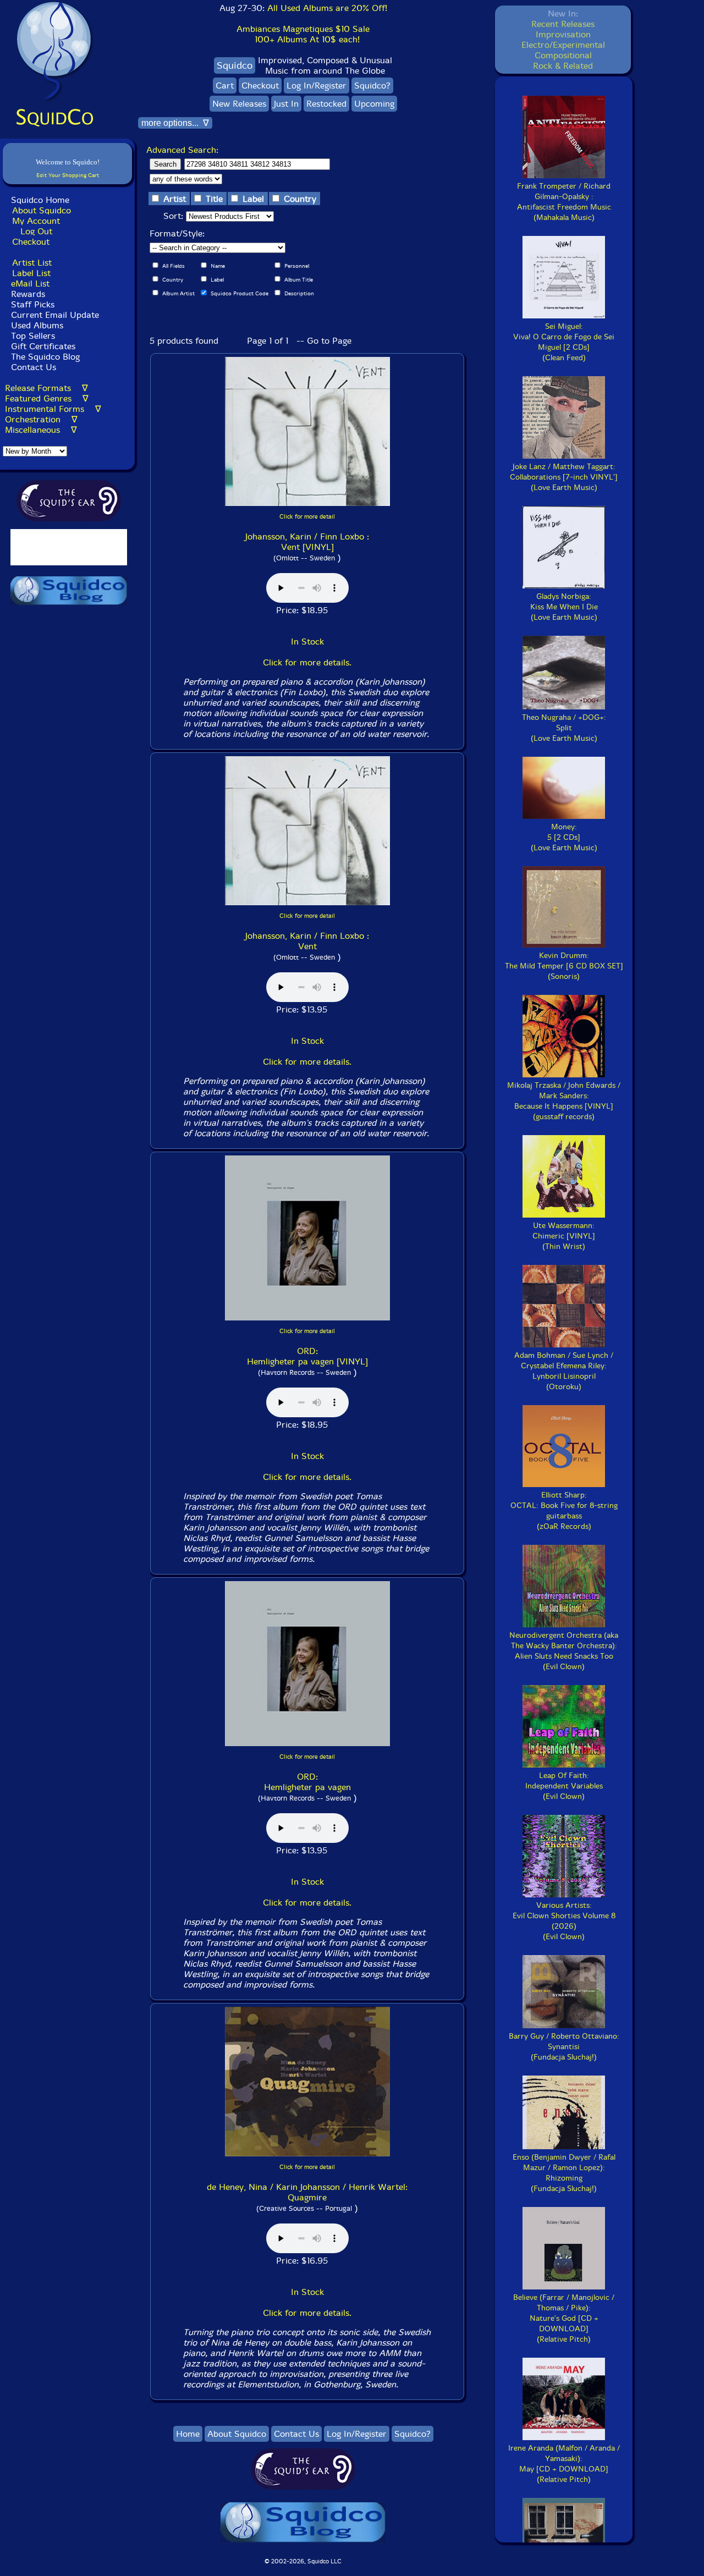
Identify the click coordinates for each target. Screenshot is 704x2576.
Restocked (326, 104)
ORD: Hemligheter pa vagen (307, 1782)
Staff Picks (33, 304)
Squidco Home (40, 200)
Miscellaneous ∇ (41, 430)
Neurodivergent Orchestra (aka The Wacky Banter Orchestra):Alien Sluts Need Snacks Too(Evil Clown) (564, 1651)
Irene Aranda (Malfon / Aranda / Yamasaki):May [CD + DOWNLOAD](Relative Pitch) (564, 2464)
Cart (225, 86)
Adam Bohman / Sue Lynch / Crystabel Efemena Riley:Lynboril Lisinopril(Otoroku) (564, 1371)
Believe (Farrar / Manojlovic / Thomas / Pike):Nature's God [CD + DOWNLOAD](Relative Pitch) (564, 2318)
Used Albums (37, 325)
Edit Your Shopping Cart (68, 175)
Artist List (32, 263)
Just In (286, 104)
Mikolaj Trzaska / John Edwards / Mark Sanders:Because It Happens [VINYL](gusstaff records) (564, 1101)
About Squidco (42, 210)
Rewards (28, 294)
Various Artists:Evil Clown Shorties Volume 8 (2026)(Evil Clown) (564, 1921)
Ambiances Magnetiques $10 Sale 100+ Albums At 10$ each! (303, 34)
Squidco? (372, 86)
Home (188, 2434)
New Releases (239, 104)
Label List (31, 273)
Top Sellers (33, 336)
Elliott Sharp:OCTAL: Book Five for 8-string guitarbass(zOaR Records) (564, 1511)
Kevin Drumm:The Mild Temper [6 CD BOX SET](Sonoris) (564, 966)
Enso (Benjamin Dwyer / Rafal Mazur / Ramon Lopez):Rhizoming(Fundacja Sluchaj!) (564, 2173)
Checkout (31, 242)
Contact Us (32, 367)
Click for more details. (307, 662)
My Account (36, 221)
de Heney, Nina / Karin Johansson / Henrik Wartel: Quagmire (307, 2192)
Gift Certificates (43, 346)
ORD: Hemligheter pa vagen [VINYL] (307, 1356)
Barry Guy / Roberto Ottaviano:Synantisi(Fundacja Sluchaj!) (564, 2047)
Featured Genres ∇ (47, 398)
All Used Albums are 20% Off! (327, 8)
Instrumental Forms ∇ (53, 409)
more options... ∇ (175, 123)
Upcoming (374, 104)
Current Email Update (54, 315)
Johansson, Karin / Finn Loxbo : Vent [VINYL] (307, 542)
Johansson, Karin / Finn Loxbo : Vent (307, 941)
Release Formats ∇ (46, 388)
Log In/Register (317, 86)
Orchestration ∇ (41, 419)
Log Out (36, 231)
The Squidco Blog (45, 357)
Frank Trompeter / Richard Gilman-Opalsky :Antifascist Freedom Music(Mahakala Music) (564, 202)
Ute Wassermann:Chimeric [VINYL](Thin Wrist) (564, 1236)
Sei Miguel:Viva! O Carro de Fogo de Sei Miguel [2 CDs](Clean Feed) (564, 342)
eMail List (30, 284)
